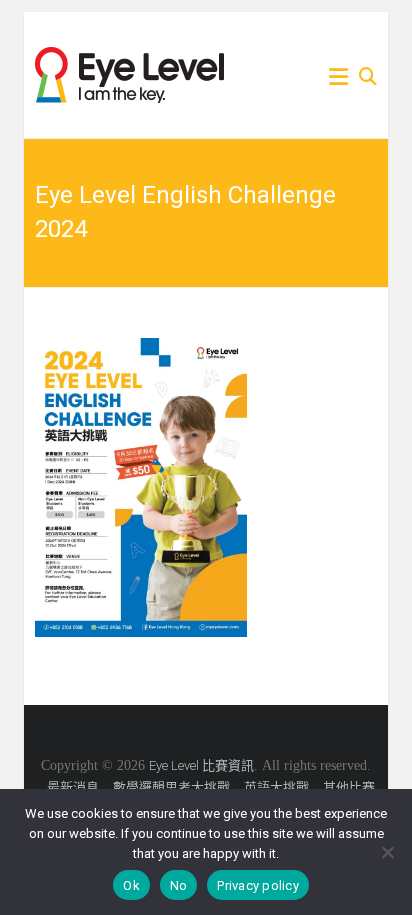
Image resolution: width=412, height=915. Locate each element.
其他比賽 (349, 787)
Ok (131, 885)
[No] (387, 852)
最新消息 (73, 787)
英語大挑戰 (276, 787)
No (179, 885)
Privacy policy (258, 885)
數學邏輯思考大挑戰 (171, 787)
